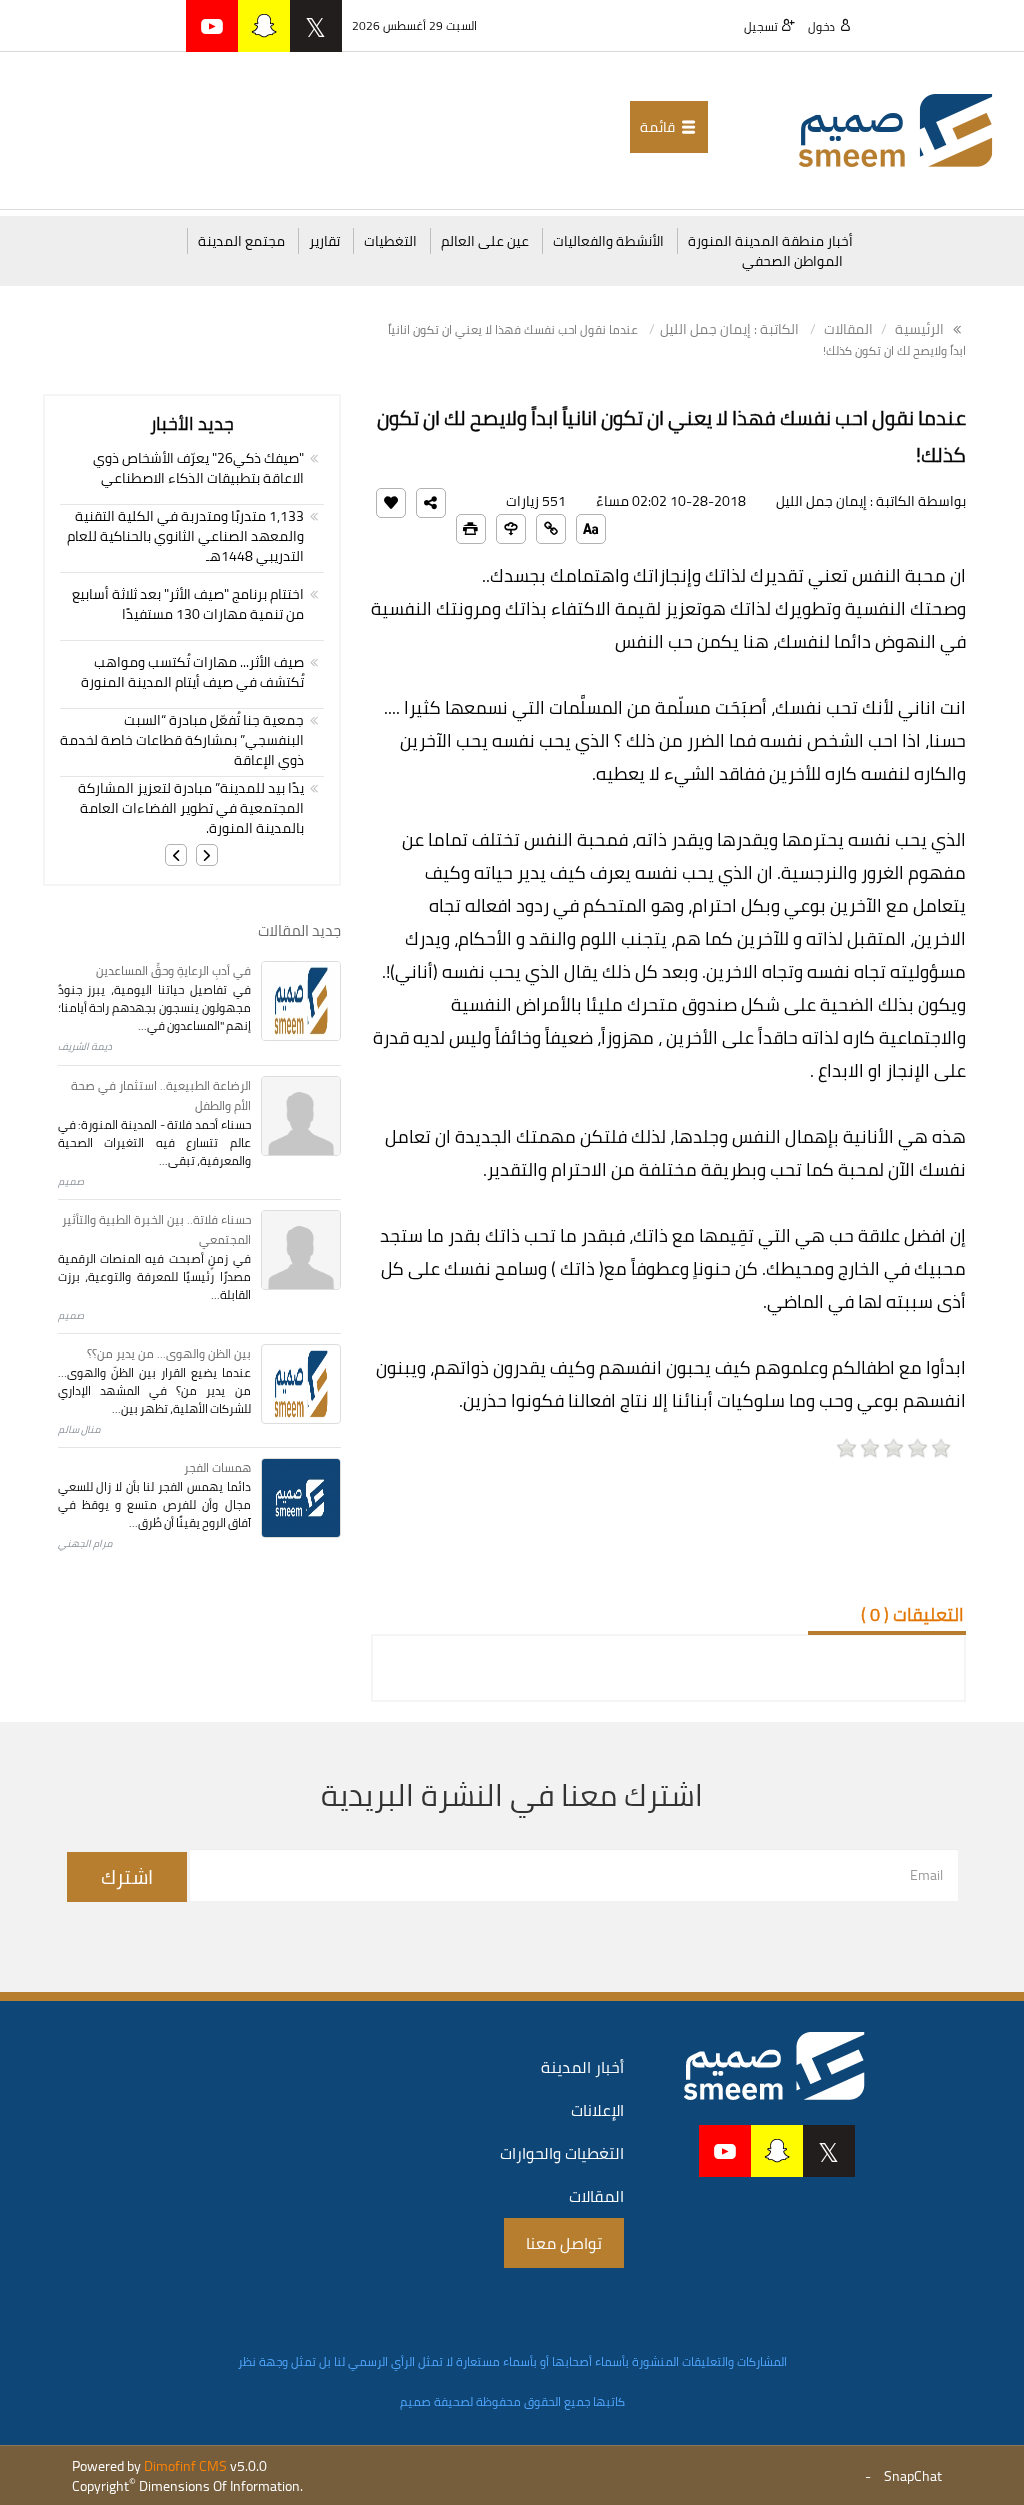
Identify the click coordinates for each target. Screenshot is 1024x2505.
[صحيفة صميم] (896, 129)
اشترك (127, 1876)
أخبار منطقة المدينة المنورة (770, 241)
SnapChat (913, 2476)
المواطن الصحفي (792, 261)
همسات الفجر (217, 1467)
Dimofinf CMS (185, 2466)
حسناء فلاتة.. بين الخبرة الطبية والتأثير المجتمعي (156, 1229)
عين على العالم (485, 241)
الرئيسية (921, 329)
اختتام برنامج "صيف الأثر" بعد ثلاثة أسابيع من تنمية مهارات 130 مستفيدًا (188, 604)
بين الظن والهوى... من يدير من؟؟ (169, 1353)
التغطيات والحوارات (562, 2153)
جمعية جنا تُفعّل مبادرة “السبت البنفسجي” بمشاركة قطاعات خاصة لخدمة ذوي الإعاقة (182, 740)
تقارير (324, 241)
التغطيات (390, 241)
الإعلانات (597, 2110)
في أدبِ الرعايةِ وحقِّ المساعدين (173, 970)
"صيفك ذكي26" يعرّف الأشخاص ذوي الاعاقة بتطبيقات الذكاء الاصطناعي (198, 468)
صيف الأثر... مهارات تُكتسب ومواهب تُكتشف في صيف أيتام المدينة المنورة (192, 672)
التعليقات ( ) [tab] (912, 1614)
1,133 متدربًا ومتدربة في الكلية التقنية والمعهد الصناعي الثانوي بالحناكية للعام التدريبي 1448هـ (185, 536)
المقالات (848, 329)
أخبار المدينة (582, 2067)
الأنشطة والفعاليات (608, 241)
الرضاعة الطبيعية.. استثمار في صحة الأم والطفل (161, 1095)
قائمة (659, 127)
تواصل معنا (564, 2243)
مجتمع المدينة (241, 241)
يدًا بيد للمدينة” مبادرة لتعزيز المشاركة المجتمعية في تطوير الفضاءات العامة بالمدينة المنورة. (191, 808)
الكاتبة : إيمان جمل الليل (729, 329)
